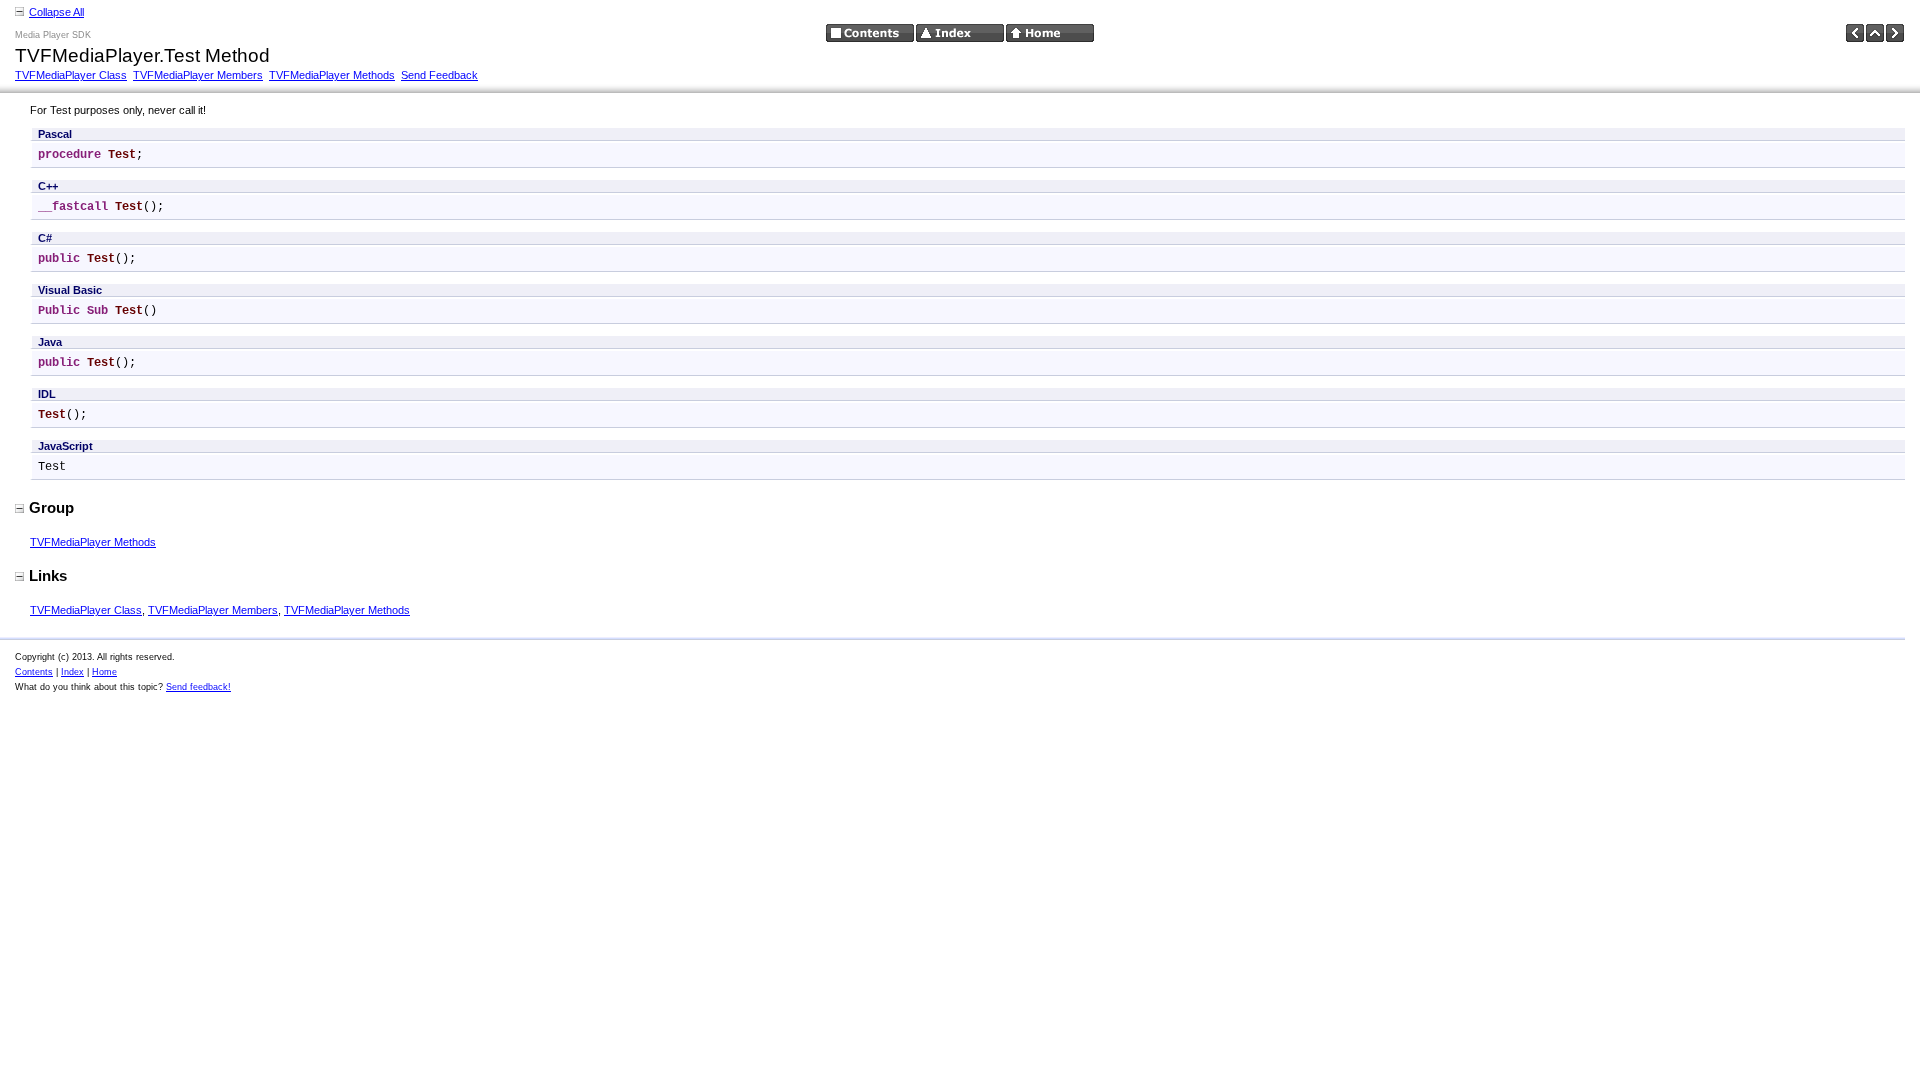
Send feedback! (198, 687)
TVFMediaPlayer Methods (332, 75)
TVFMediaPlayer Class (71, 75)
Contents (34, 672)
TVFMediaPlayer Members (198, 75)
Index (72, 672)
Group (51, 508)
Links (48, 576)
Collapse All (56, 12)
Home (104, 672)
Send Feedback (439, 75)
